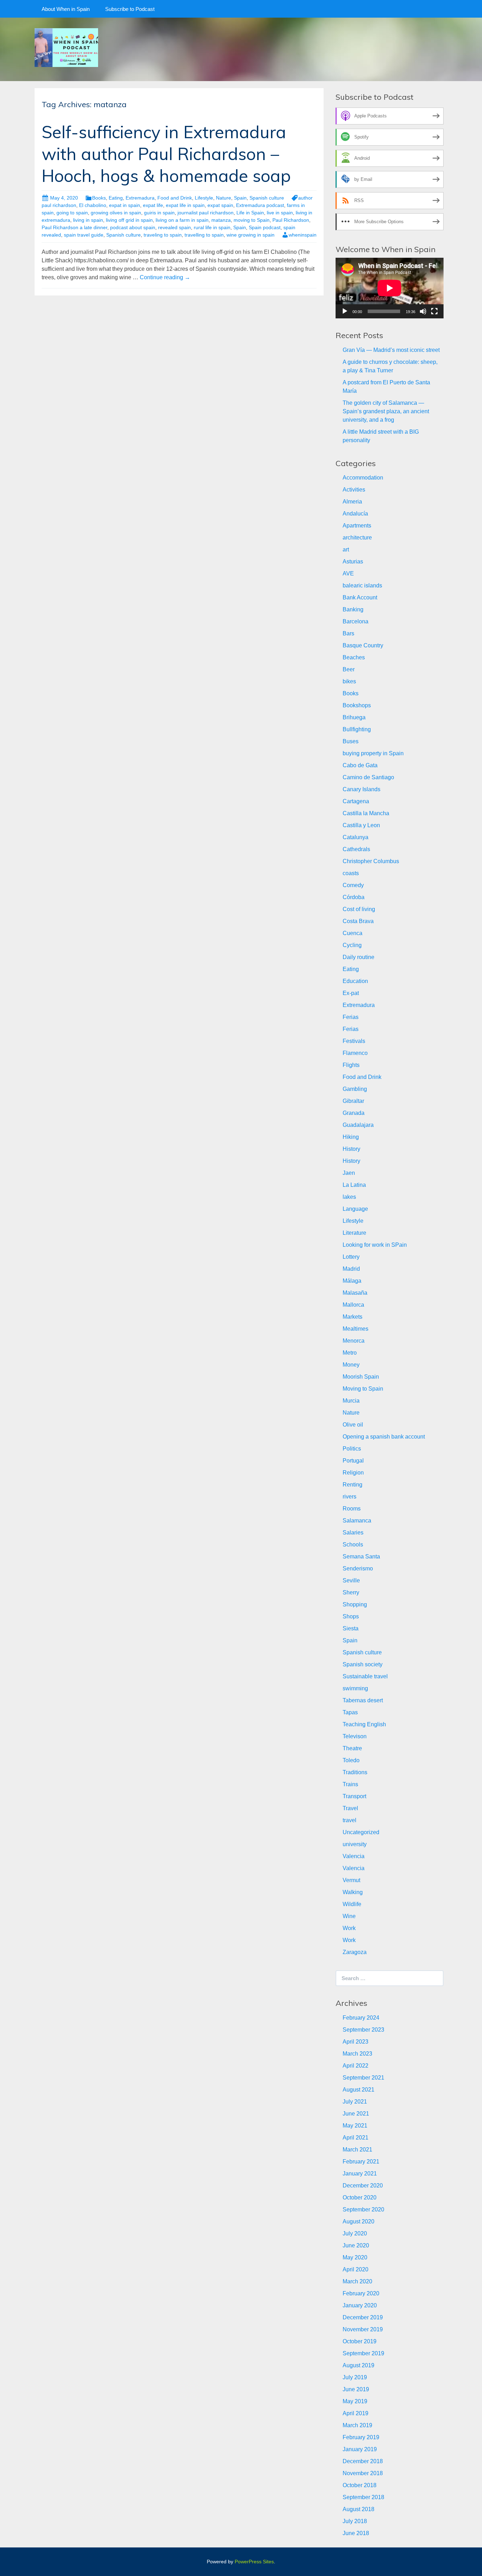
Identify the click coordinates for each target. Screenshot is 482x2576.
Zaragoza (355, 1952)
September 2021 (363, 2078)
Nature (224, 198)
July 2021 (355, 2102)
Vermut (351, 1880)
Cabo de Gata (360, 765)
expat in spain (125, 205)
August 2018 (359, 2509)
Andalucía (355, 514)
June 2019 (356, 2389)
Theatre (352, 1748)
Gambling (355, 1089)
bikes (349, 681)
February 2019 (361, 2437)
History (351, 1149)
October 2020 (360, 2197)
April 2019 (356, 2413)
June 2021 (356, 2114)
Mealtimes (356, 1329)
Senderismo (358, 1568)
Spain (240, 198)
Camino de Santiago (368, 777)
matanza (221, 220)
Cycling (352, 945)
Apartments (357, 526)
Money (351, 1365)
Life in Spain (250, 213)
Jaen (349, 1173)
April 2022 (356, 2066)
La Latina (354, 1185)
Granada (354, 1113)
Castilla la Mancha (366, 813)
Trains (350, 1784)
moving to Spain (252, 220)
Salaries (353, 1533)
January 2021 (360, 2174)
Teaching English (364, 1724)
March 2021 (357, 2150)
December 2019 (363, 2317)
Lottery (351, 1257)
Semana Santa (361, 1556)
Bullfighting (357, 729)
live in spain (280, 213)
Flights (351, 1065)
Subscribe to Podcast (130, 9)
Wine (349, 1916)
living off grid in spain (129, 220)
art (346, 550)
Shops (351, 1616)
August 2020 (359, 2221)
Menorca (354, 1341)
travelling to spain (204, 235)
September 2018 (363, 2497)
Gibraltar (353, 1101)
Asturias (353, 561)
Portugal (353, 1461)
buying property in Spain (373, 753)
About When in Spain (66, 9)
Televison (355, 1736)
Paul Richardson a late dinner (74, 227)
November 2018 (363, 2473)
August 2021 (359, 2090)
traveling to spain (163, 235)
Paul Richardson (291, 220)
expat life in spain (185, 205)
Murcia (351, 1401)
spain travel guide (84, 235)
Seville (351, 1580)
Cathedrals (356, 849)
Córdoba (354, 897)
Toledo (351, 1760)
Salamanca (357, 1521)
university (355, 1844)
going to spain (72, 213)
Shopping (355, 1604)
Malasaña (355, 1293)
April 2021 (356, 2138)
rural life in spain (212, 227)
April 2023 (356, 2042)
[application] (390, 288)
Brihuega (354, 717)
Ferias (351, 1017)
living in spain (88, 220)
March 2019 (357, 2425)
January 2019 (360, 2449)
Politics (352, 1449)
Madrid (351, 1269)
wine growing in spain (251, 235)
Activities (354, 490)
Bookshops (357, 705)
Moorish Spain (361, 1377)
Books (99, 198)
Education (355, 981)
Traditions (355, 1772)
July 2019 (355, 2377)
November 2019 (363, 2329)
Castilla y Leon (361, 825)
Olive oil (353, 1425)
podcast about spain (133, 227)
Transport (354, 1796)
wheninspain (303, 235)
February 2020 (361, 2293)
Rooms (352, 1509)
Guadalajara (358, 1125)
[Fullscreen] (434, 311)
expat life (153, 205)
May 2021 (355, 2126)
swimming (355, 1688)
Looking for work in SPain (375, 1245)
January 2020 (360, 2305)
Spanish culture (267, 198)
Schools (353, 1545)
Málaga (352, 1281)
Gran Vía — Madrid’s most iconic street (391, 350)
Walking (353, 1892)
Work (349, 1928)
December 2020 (363, 2186)
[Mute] (423, 311)
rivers (350, 1497)
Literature (354, 1233)
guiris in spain (159, 213)
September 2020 (363, 2209)
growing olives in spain (116, 213)
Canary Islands (361, 789)
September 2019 (363, 2353)
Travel (350, 1808)
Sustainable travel (365, 1676)
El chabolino (93, 205)
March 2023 (357, 2054)
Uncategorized (361, 1832)
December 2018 (363, 2461)
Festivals (354, 1041)
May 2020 (355, 2257)
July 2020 (355, 2233)
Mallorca (353, 1305)
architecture (357, 538)
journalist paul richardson (206, 213)
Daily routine (359, 957)
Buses (351, 741)
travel (350, 1820)
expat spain (220, 205)
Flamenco (355, 1053)
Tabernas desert (363, 1700)
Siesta (351, 1628)
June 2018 (356, 2533)
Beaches (354, 657)
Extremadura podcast (260, 205)
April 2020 (356, 2269)
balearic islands (362, 585)
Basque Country (363, 645)
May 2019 (355, 2401)
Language (355, 1209)
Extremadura (140, 198)
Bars (348, 633)
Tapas (350, 1712)
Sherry (351, 1592)
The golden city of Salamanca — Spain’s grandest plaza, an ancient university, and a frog (386, 411)
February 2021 (361, 2162)
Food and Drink (175, 198)
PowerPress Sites (254, 2562)
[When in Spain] (66, 47)
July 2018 (355, 2521)
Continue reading (165, 277)
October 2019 (360, 2341)
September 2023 (363, 2030)
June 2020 (356, 2245)
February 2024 (361, 2018)
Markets (353, 1317)
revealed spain (174, 227)
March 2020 (357, 2281)
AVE (348, 573)
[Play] (345, 311)
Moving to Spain (363, 1389)
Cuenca (353, 933)
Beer (349, 669)
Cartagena (356, 801)
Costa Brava (358, 921)
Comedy (353, 885)
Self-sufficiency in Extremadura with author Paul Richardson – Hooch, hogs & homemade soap (166, 154)
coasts (351, 873)
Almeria (352, 502)
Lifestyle (204, 198)
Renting (353, 1485)
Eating (116, 198)
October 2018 (360, 2485)
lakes (349, 1197)
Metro (350, 1353)
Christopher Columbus (371, 861)
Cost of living (359, 909)
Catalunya (356, 837)
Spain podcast (265, 227)
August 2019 (359, 2365)
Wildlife (352, 1904)
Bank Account (360, 597)
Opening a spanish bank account (384, 1437)
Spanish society (363, 1664)
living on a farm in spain (182, 220)
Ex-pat (351, 993)
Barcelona (356, 621)
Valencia (354, 1856)
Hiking (351, 1137)
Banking (353, 609)
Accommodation (363, 478)
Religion (353, 1473)
